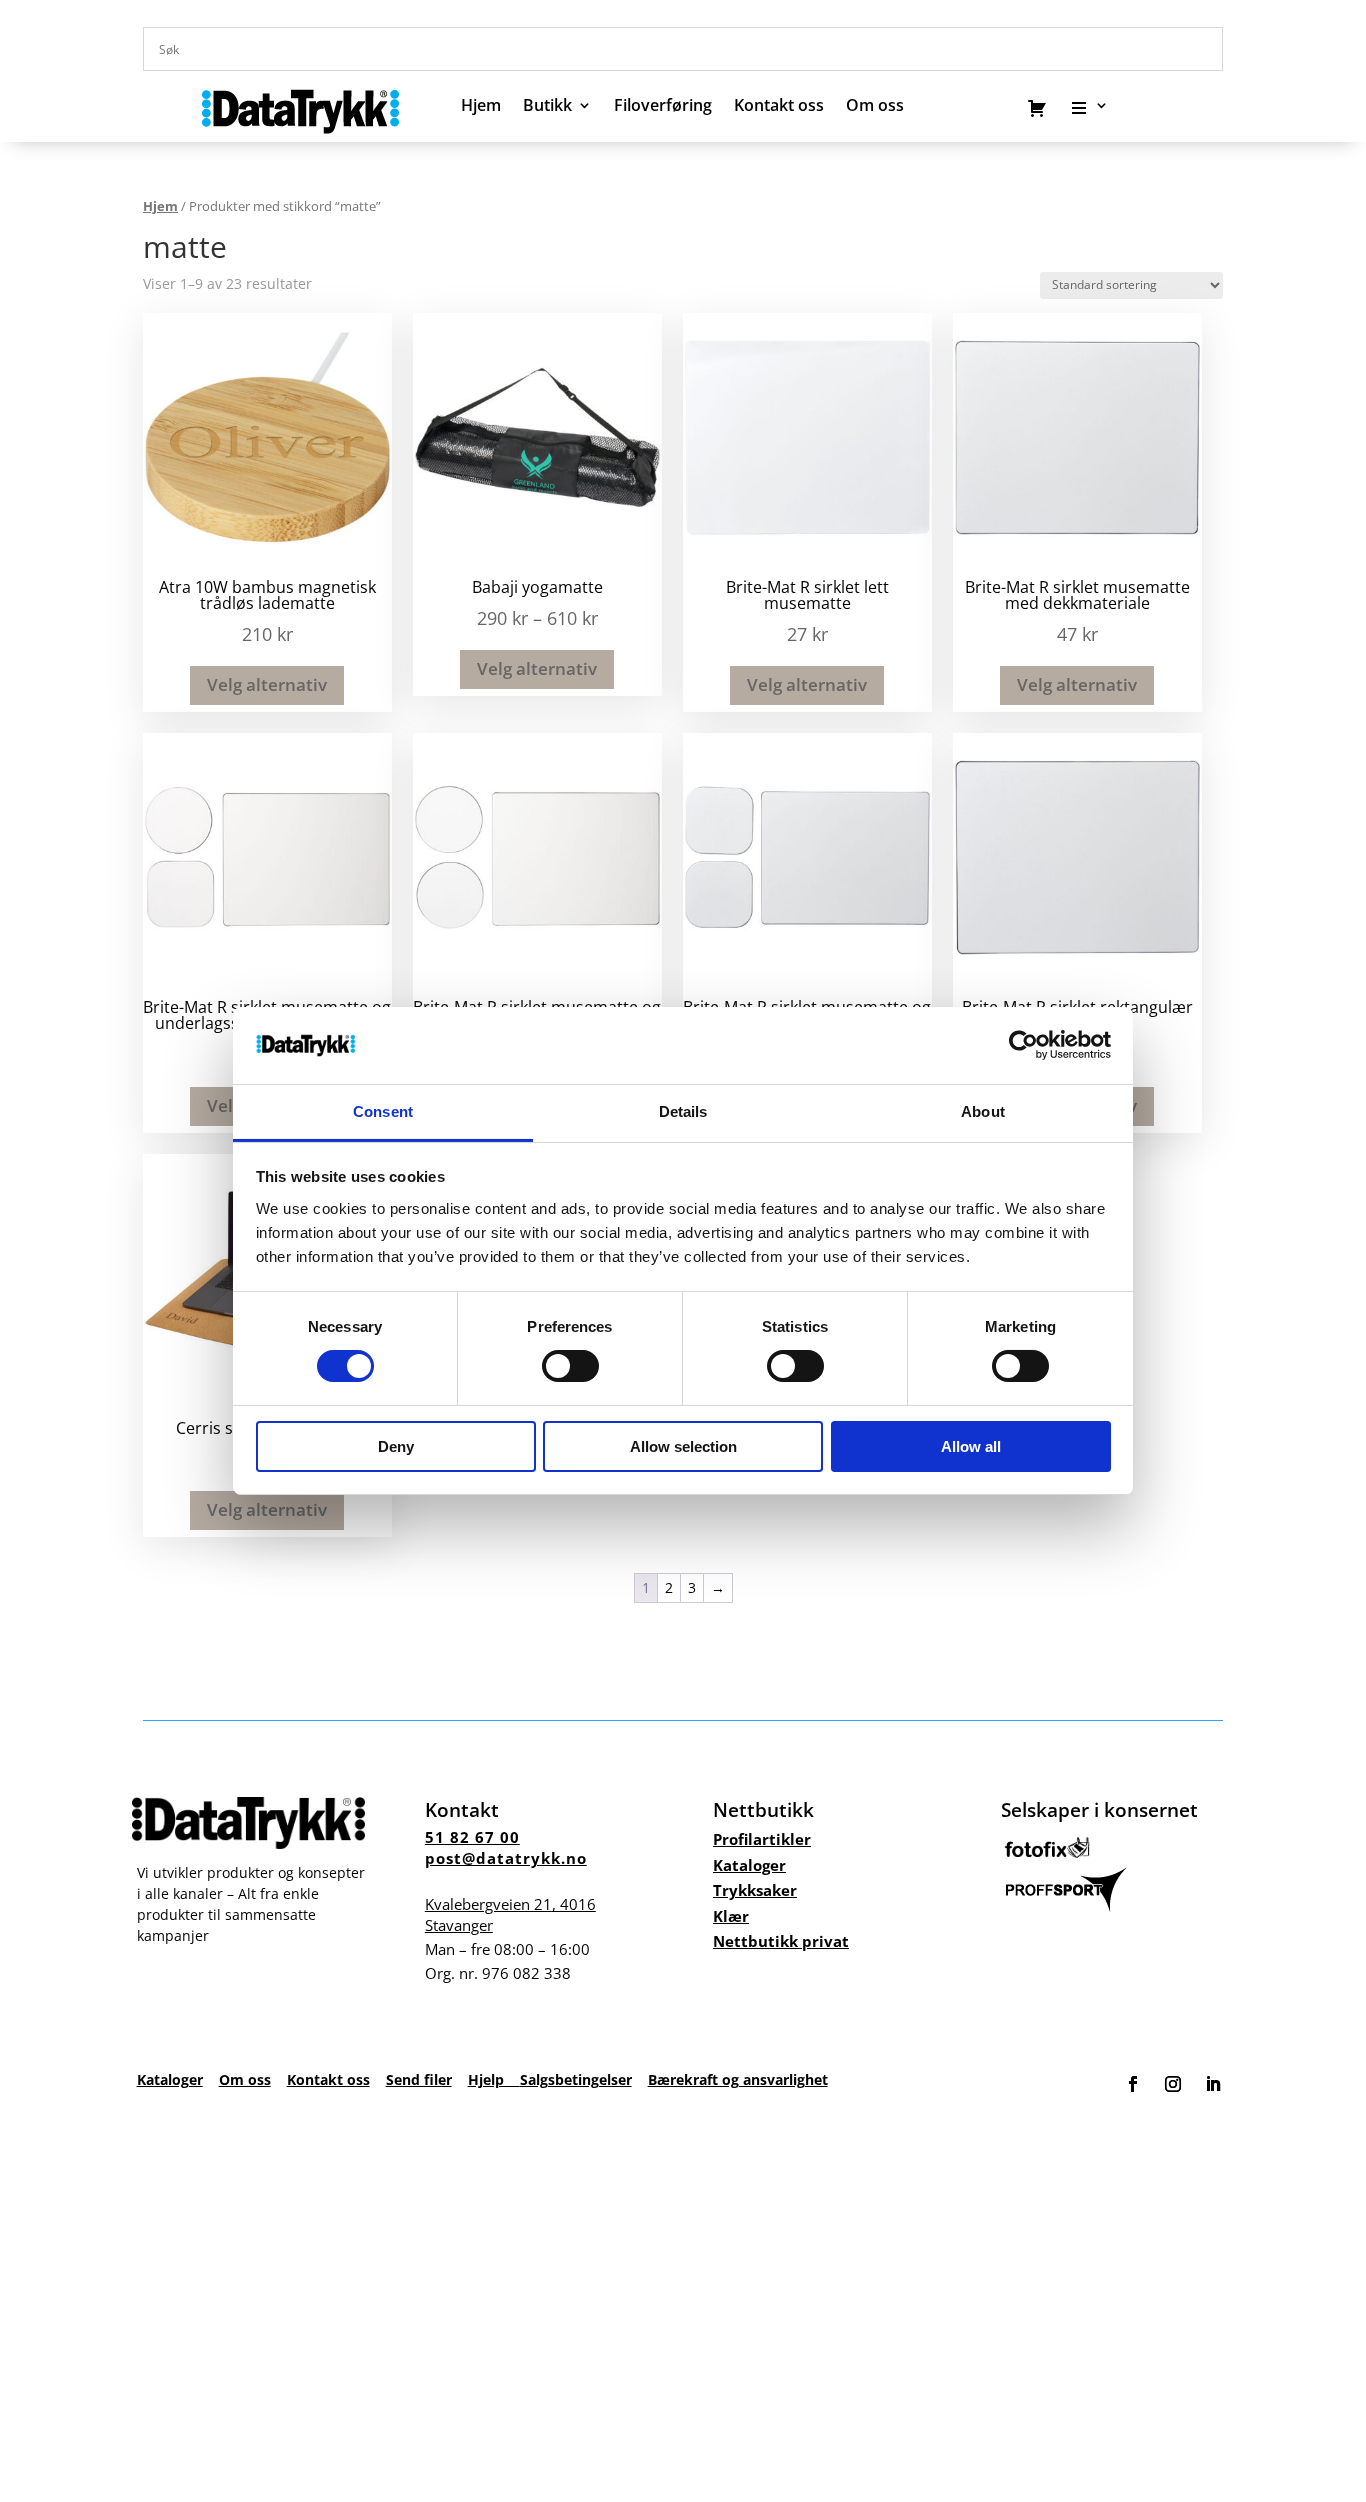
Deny (396, 1446)
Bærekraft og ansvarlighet (738, 2079)
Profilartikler (762, 1839)
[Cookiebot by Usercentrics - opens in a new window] (1023, 1045)
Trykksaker (755, 1890)
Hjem (481, 107)
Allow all (971, 1446)
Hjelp (494, 2079)
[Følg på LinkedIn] (1213, 2084)
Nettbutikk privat (781, 1941)
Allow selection (683, 1446)
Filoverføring (663, 107)
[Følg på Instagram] (1173, 2084)
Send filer (419, 2079)
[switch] (570, 1366)
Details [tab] (683, 1111)
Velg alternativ (267, 684)
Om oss (245, 2079)
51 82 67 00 (472, 1837)
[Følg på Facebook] (1133, 2084)
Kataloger (749, 1865)
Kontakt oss (779, 107)
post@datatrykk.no (506, 1858)
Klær (731, 1916)
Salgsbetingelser (576, 2079)
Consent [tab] (383, 1111)
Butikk (547, 107)
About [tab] (983, 1111)
